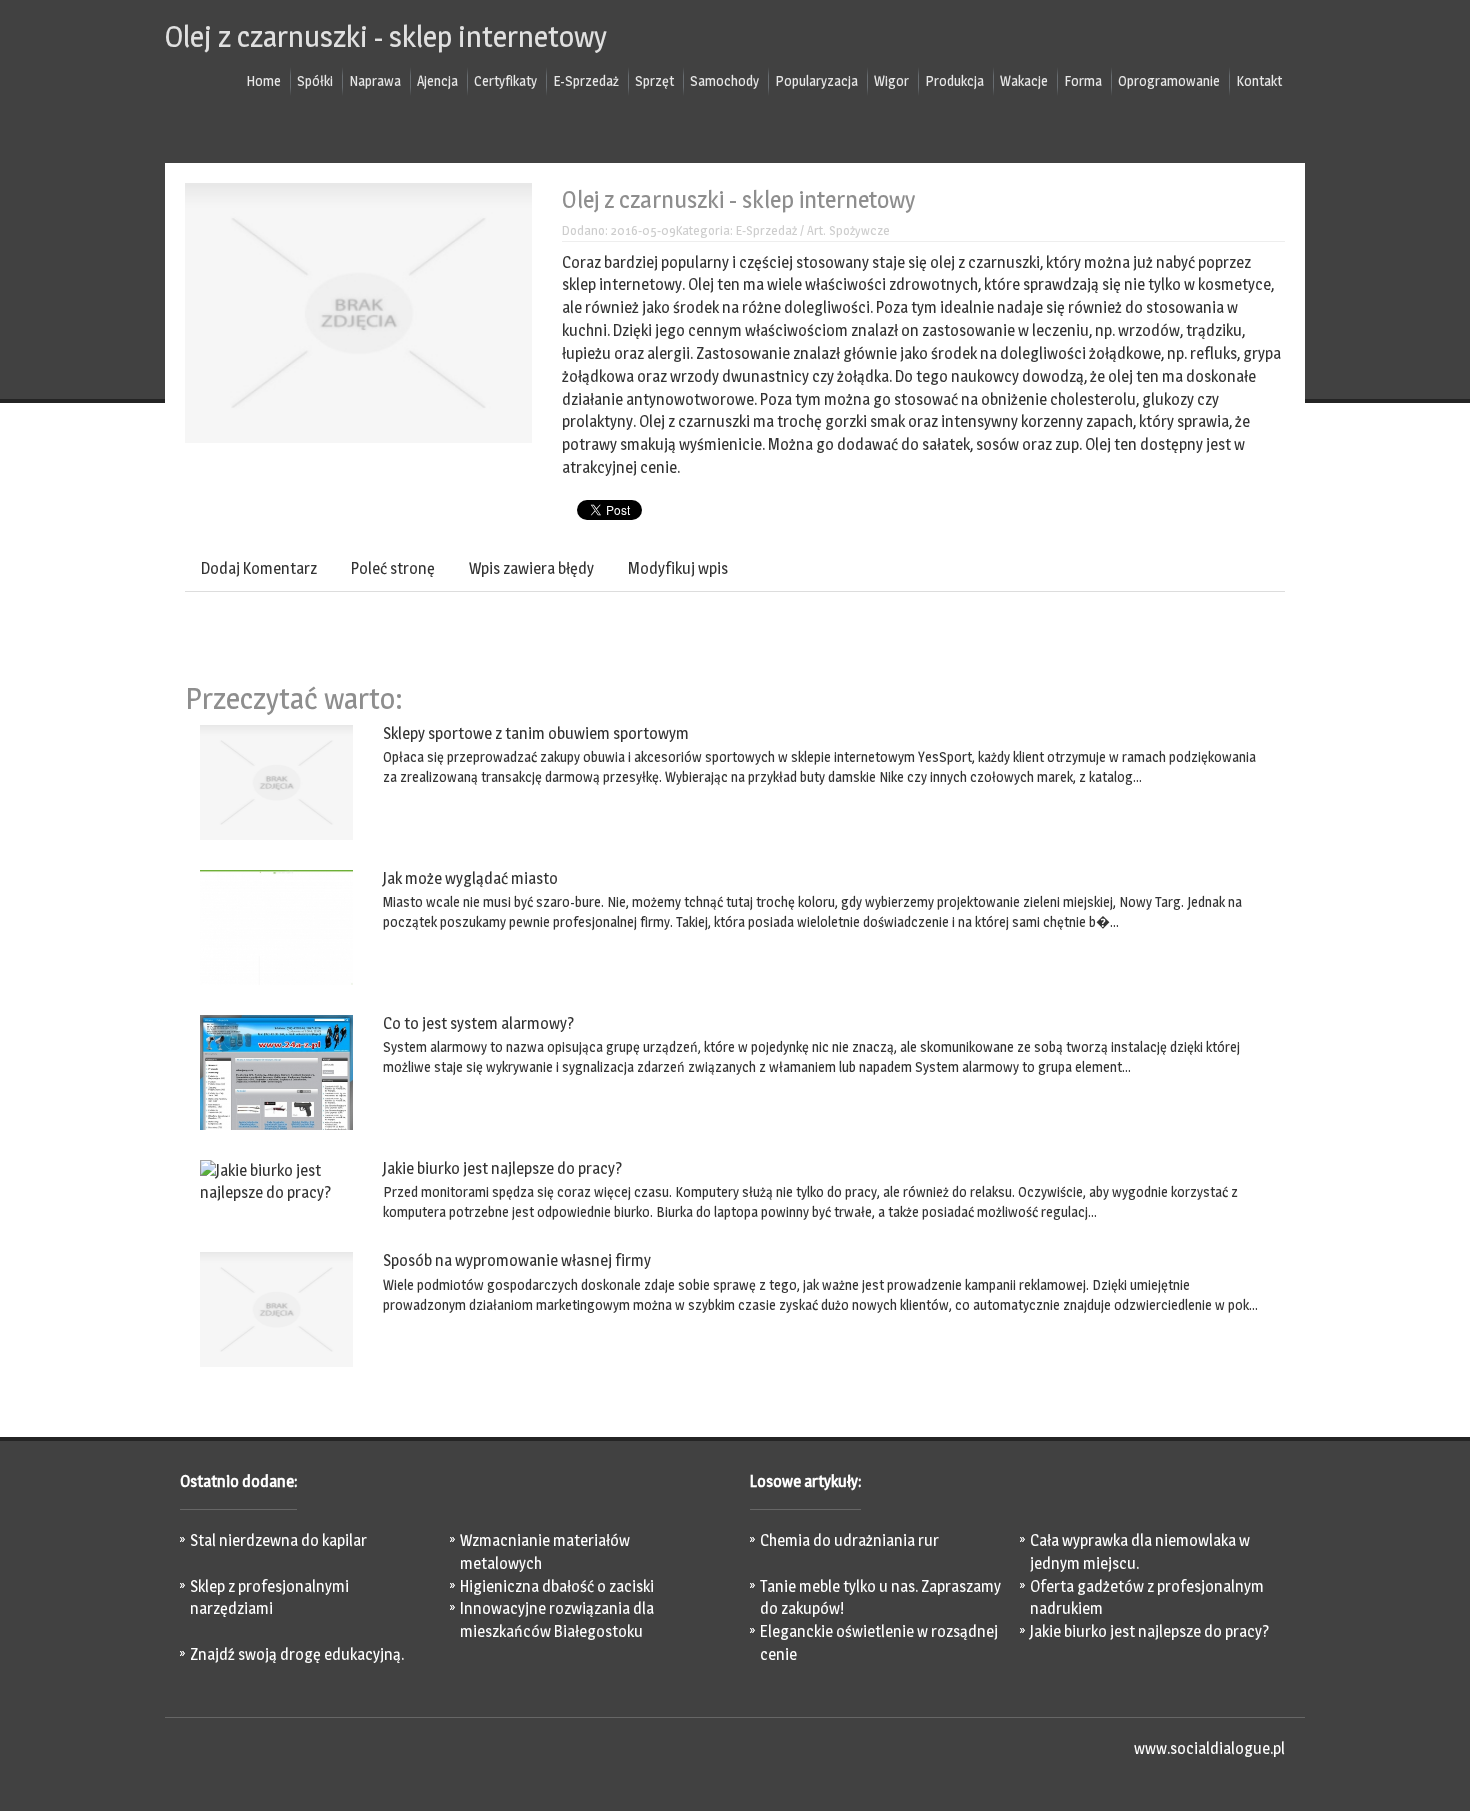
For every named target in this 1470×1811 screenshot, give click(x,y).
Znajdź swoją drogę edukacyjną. (297, 1654)
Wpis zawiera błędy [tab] (531, 568)
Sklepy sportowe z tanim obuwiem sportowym (536, 733)
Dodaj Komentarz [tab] (259, 568)
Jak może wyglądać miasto (470, 878)
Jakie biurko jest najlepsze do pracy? (502, 1168)
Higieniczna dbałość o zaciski (557, 1586)
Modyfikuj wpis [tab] (678, 568)
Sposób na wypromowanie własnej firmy (517, 1260)
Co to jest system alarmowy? (478, 1023)
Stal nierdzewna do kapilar (278, 1540)
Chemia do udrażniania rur (849, 1540)
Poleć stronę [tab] (393, 568)
